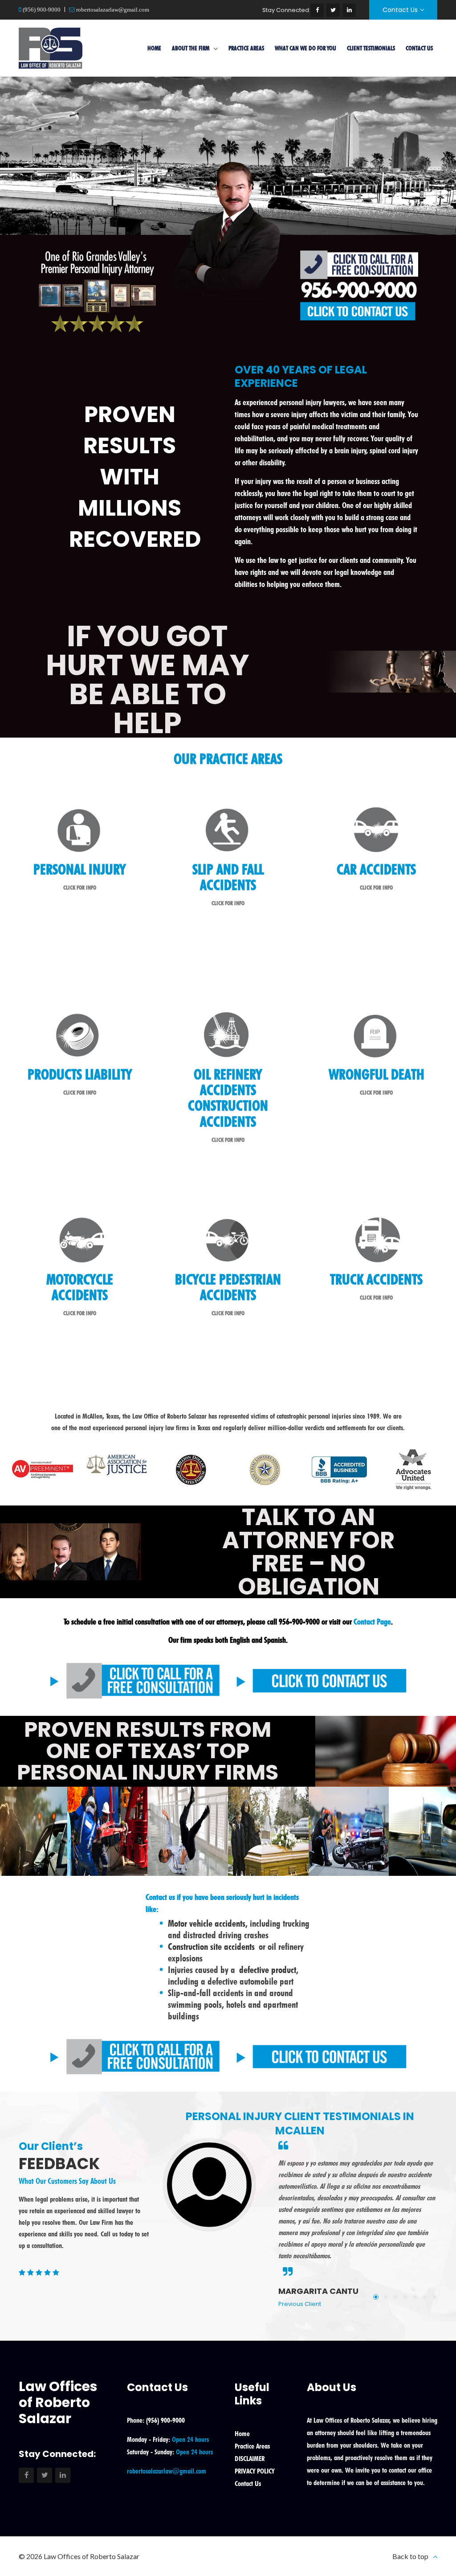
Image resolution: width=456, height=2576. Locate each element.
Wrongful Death (377, 1074)
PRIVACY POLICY (254, 2471)
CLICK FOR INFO (80, 887)
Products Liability (80, 1074)
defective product (268, 1970)
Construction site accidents (211, 1946)
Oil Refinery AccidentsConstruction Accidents (228, 1098)
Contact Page (372, 1622)
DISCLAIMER (250, 2459)
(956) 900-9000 (41, 10)
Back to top (410, 2556)
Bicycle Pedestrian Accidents (228, 1287)
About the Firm (191, 48)
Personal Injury (79, 869)
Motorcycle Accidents (80, 1287)
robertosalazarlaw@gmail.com (112, 10)
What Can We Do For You (305, 48)
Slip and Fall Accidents (228, 877)
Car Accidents (376, 869)
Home (154, 48)
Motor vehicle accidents (207, 1923)
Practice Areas (246, 48)
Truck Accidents (376, 1279)
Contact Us (400, 10)
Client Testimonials (371, 48)
